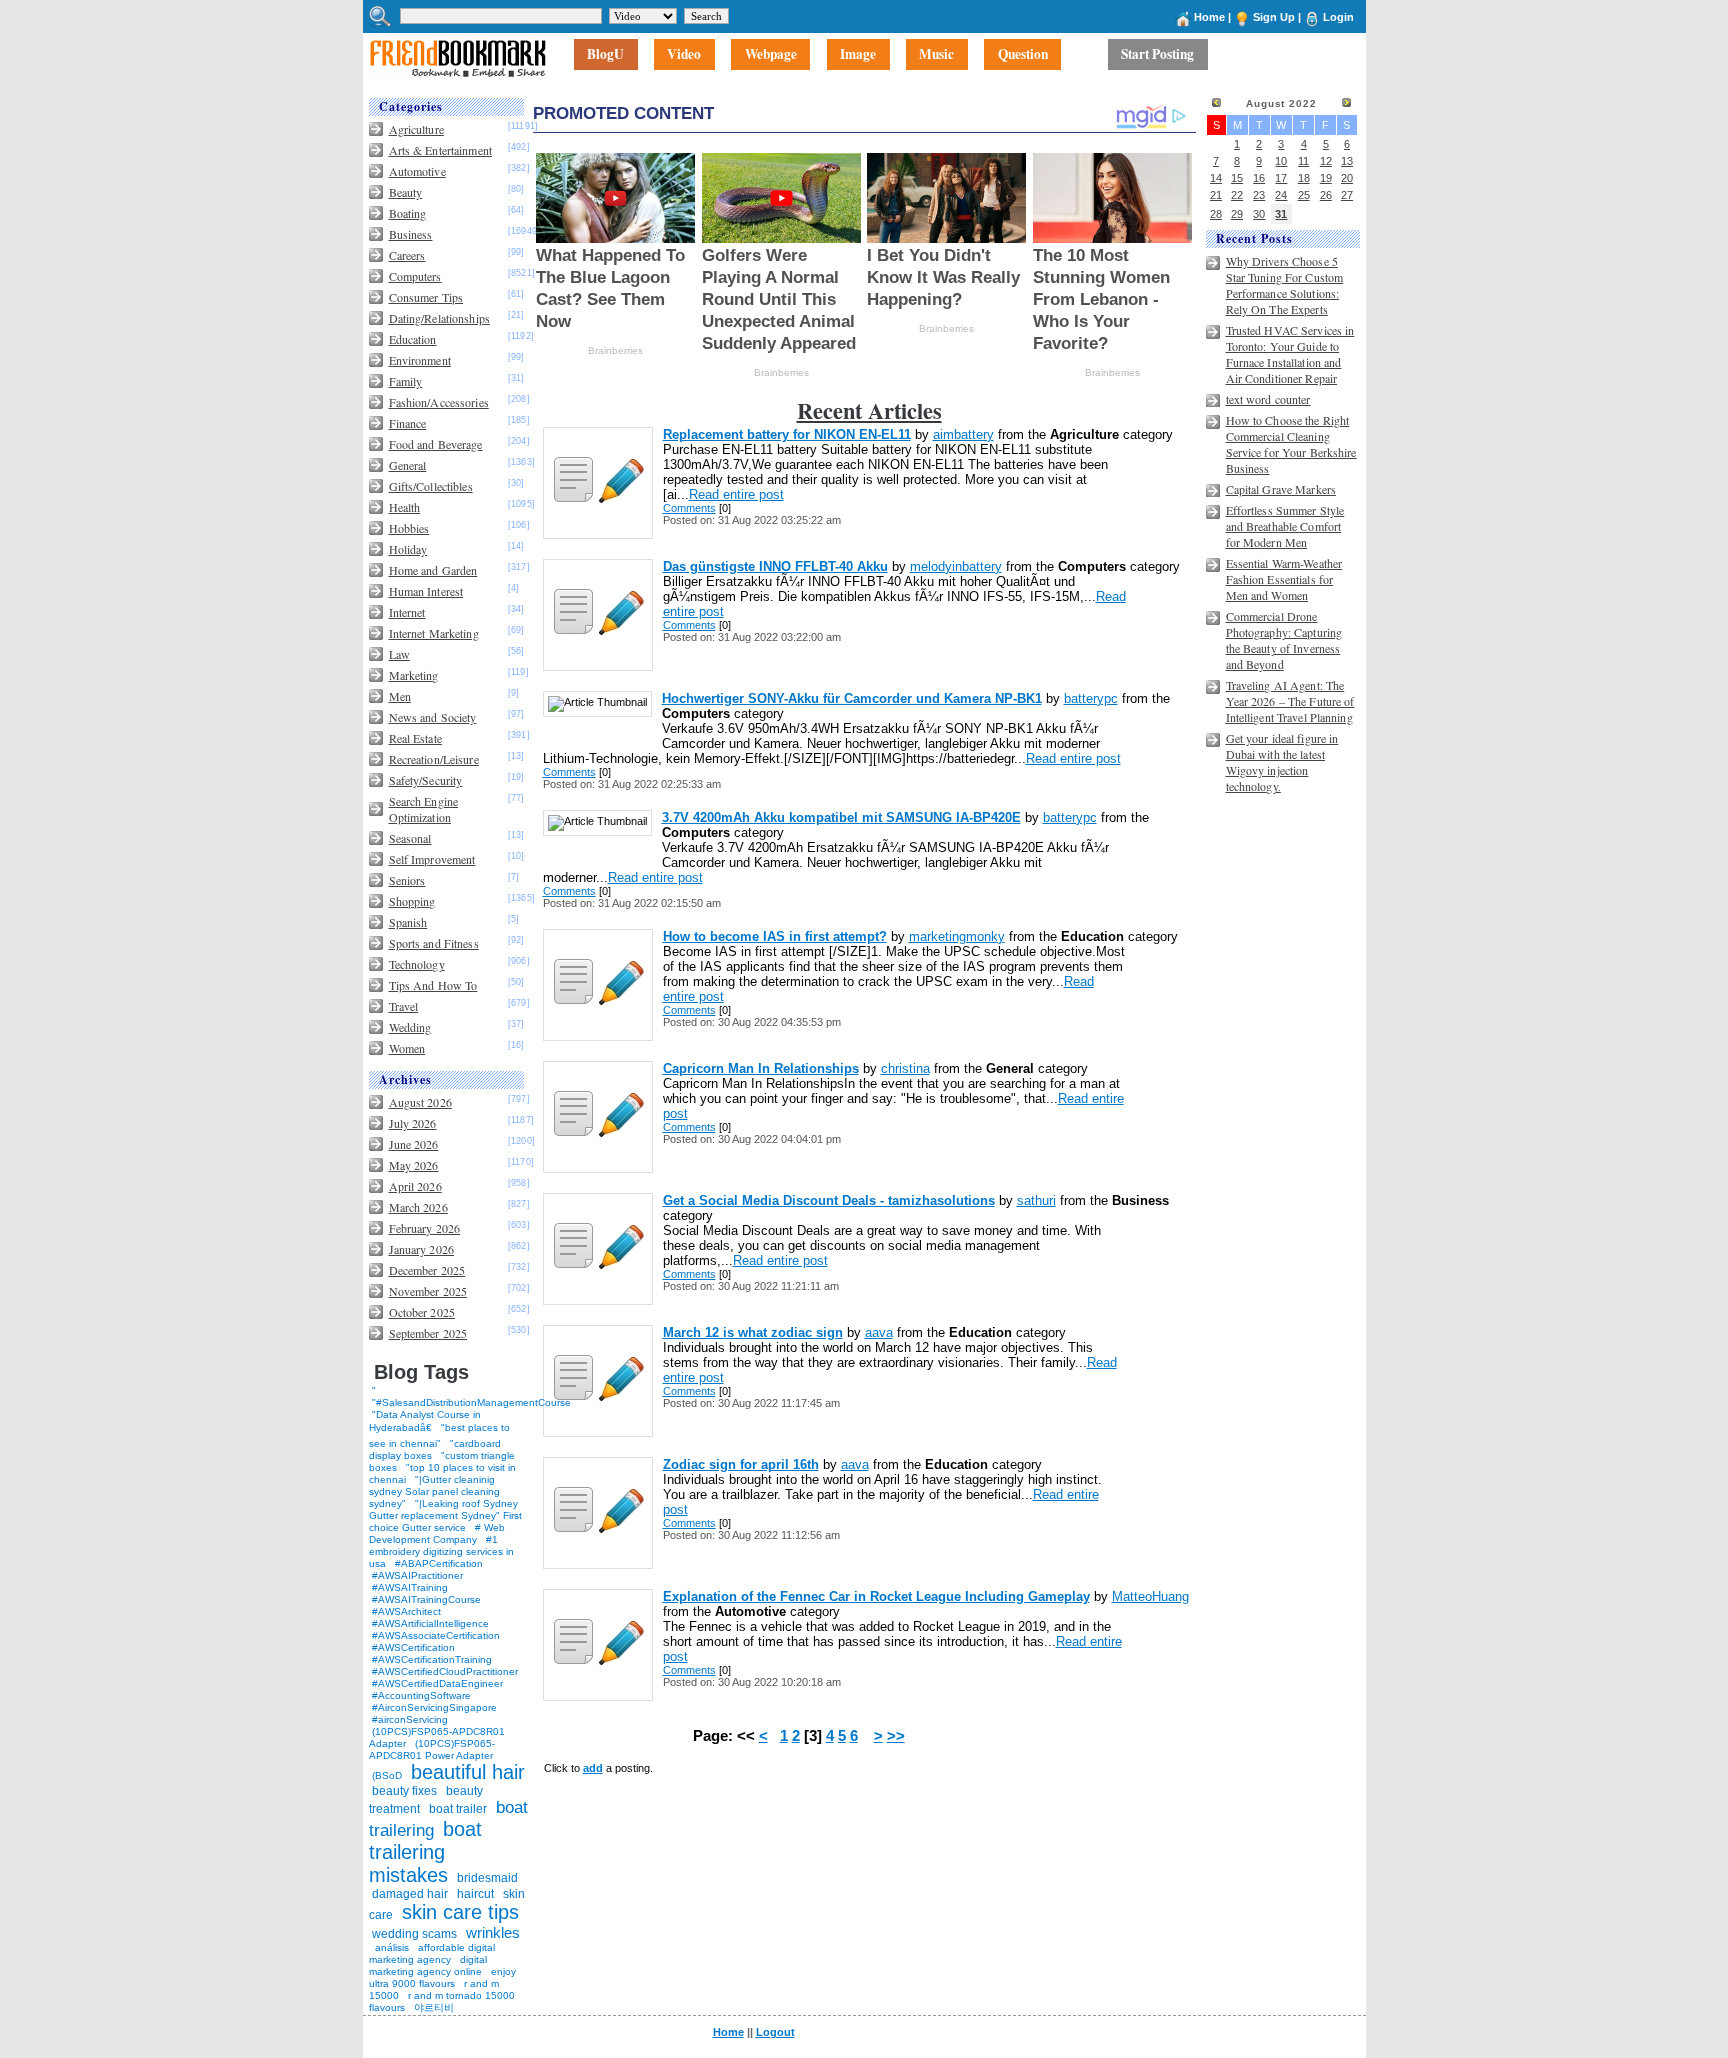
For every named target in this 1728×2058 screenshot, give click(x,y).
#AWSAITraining (410, 1587)
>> (896, 1736)
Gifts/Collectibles (431, 486)
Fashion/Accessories (439, 402)
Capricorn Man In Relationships (761, 1068)
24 (1281, 195)
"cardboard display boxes (435, 1449)
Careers (407, 255)
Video (684, 55)
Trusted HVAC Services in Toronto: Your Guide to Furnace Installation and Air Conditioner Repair (1290, 354)
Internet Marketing (434, 633)
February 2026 (425, 1228)
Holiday (408, 549)
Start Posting (1157, 55)
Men (400, 696)
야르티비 (434, 2007)
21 (1216, 195)
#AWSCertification (413, 1647)
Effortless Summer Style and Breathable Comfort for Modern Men (1285, 526)
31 (1281, 214)
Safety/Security (426, 780)
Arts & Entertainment (440, 150)
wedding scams (414, 1934)
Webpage (771, 55)
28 (1216, 214)
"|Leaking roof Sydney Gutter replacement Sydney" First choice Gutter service (445, 1515)
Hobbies (409, 528)
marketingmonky (957, 936)
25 (1304, 195)
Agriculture (416, 129)
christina (905, 1068)
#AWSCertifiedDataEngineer (437, 1683)
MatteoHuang (1150, 1596)
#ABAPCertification (439, 1563)
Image (858, 55)
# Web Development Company (437, 1533)
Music (936, 55)
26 (1326, 195)
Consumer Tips (426, 297)
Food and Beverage (436, 444)
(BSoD (387, 1775)
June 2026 (414, 1144)
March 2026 (418, 1207)
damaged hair (410, 1894)
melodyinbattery (956, 566)
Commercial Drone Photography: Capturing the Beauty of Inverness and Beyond (1284, 640)
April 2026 (415, 1186)
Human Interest (426, 591)
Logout (775, 2032)
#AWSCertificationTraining (432, 1659)
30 (1259, 214)
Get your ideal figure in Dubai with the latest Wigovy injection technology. (1282, 762)
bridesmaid (487, 1878)
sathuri (1036, 1200)
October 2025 (422, 1312)
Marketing (414, 675)
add (593, 1768)
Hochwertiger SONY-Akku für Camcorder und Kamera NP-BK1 (852, 698)
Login (1338, 17)
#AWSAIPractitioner (417, 1575)
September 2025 (428, 1333)
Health (405, 507)
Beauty (406, 192)
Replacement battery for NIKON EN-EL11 (787, 434)
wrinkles (493, 1932)
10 (1281, 161)
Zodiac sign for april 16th (741, 1464)
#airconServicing (410, 1719)
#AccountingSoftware (421, 1695)
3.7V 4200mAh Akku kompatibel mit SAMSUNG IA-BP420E (841, 817)
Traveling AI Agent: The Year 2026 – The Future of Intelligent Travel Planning (1290, 701)
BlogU (605, 55)
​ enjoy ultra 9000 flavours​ (442, 1977)
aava (879, 1332)
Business (411, 234)
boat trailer (458, 1809)
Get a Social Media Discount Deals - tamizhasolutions (829, 1200)
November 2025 (428, 1291)
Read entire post (736, 494)
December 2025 (427, 1270)
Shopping (412, 901)
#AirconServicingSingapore (434, 1707)
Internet (407, 612)
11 (1303, 161)
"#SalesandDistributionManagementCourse (471, 1402)
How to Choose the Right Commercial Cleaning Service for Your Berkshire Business (1291, 444)
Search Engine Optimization (424, 809)
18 (1304, 178)
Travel (404, 1006)
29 (1237, 214)
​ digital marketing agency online (428, 1965)
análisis (390, 1947)
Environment (420, 360)
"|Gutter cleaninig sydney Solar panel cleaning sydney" (434, 1491)
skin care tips (460, 1912)
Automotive (417, 171)
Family (406, 381)
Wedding (410, 1027)
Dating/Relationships (439, 318)
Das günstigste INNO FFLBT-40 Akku (775, 566)
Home (1209, 17)
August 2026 (420, 1102)
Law (399, 654)
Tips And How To (433, 985)
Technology (417, 964)
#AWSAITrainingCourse (426, 1599)
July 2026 (413, 1123)
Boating (408, 213)
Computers (415, 276)
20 (1347, 178)
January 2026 (421, 1249)
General (408, 465)
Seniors (407, 880)
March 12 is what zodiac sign (753, 1332)
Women (407, 1048)
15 (1237, 178)
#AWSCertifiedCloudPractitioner (445, 1671)
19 (1326, 178)
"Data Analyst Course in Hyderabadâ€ (425, 1421)
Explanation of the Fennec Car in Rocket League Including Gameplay (876, 1596)
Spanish (408, 922)
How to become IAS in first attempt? (775, 936)
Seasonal (410, 838)
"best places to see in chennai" (439, 1435)
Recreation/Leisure (434, 759)
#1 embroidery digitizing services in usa (441, 1551)
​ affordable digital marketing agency (432, 1953)
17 (1281, 178)
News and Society (433, 717)
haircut (475, 1894)
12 (1326, 161)
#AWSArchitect (406, 1611)
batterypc (1091, 698)
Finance (408, 423)
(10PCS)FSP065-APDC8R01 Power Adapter (432, 1749)
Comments (689, 508)
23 (1259, 195)
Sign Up (1274, 17)
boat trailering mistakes (425, 1852)
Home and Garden (433, 570)
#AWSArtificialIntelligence (430, 1623)
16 (1259, 178)
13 (1347, 161)
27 (1347, 195)
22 (1237, 195)
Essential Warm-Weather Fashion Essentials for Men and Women (1284, 579)
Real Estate (415, 738)
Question (1023, 55)
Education (413, 339)
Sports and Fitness (434, 943)
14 (1216, 178)
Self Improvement (432, 859)
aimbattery (963, 434)
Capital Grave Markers (1281, 489)
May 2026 (414, 1165)
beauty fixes (404, 1791)
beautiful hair (468, 1772)
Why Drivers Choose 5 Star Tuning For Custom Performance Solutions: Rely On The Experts (1285, 285)
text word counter (1268, 399)
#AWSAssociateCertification (436, 1635)
